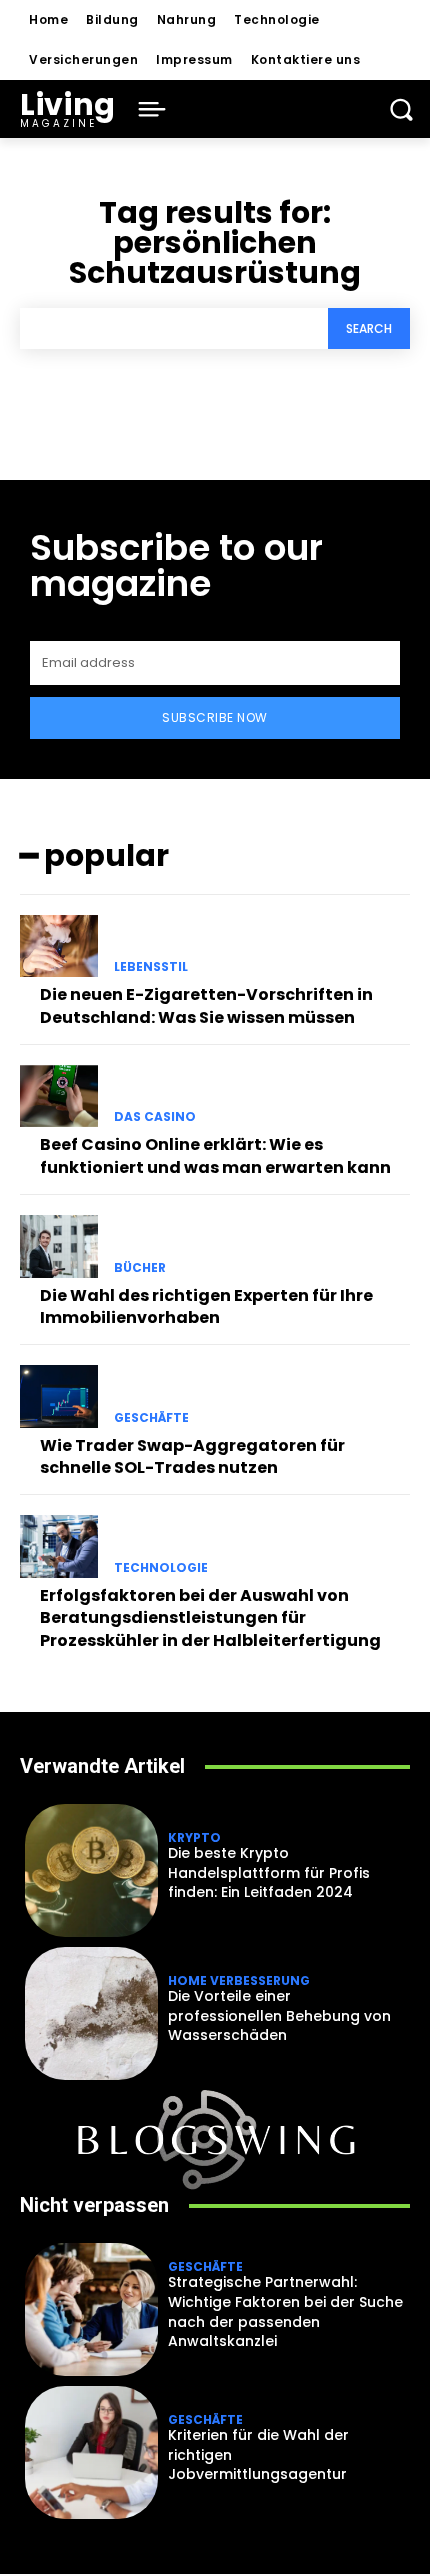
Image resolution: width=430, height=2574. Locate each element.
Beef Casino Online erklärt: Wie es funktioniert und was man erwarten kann (215, 1155)
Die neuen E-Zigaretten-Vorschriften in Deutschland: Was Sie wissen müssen (206, 1005)
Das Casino (155, 1117)
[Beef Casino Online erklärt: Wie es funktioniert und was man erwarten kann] (59, 1096)
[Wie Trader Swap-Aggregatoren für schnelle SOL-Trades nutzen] (59, 1396)
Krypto (194, 1838)
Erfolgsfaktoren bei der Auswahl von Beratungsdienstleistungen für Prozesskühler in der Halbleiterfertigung (210, 1618)
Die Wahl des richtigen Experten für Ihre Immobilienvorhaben (206, 1306)
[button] (401, 109)
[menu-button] (152, 109)
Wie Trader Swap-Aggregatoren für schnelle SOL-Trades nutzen (192, 1456)
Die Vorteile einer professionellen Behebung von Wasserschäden (279, 2015)
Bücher (140, 1268)
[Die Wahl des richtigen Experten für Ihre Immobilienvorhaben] (59, 1246)
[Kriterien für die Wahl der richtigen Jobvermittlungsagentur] (91, 2452)
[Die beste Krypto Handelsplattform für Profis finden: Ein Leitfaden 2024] (91, 1870)
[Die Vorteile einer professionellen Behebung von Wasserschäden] (91, 2013)
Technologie (161, 1568)
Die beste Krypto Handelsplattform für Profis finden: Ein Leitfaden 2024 (269, 1872)
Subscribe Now (215, 717)
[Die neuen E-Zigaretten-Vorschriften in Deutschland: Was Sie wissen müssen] (59, 946)
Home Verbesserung (239, 1981)
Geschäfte (151, 1418)
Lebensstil (151, 967)
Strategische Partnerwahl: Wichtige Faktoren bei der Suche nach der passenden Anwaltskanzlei (285, 2311)
